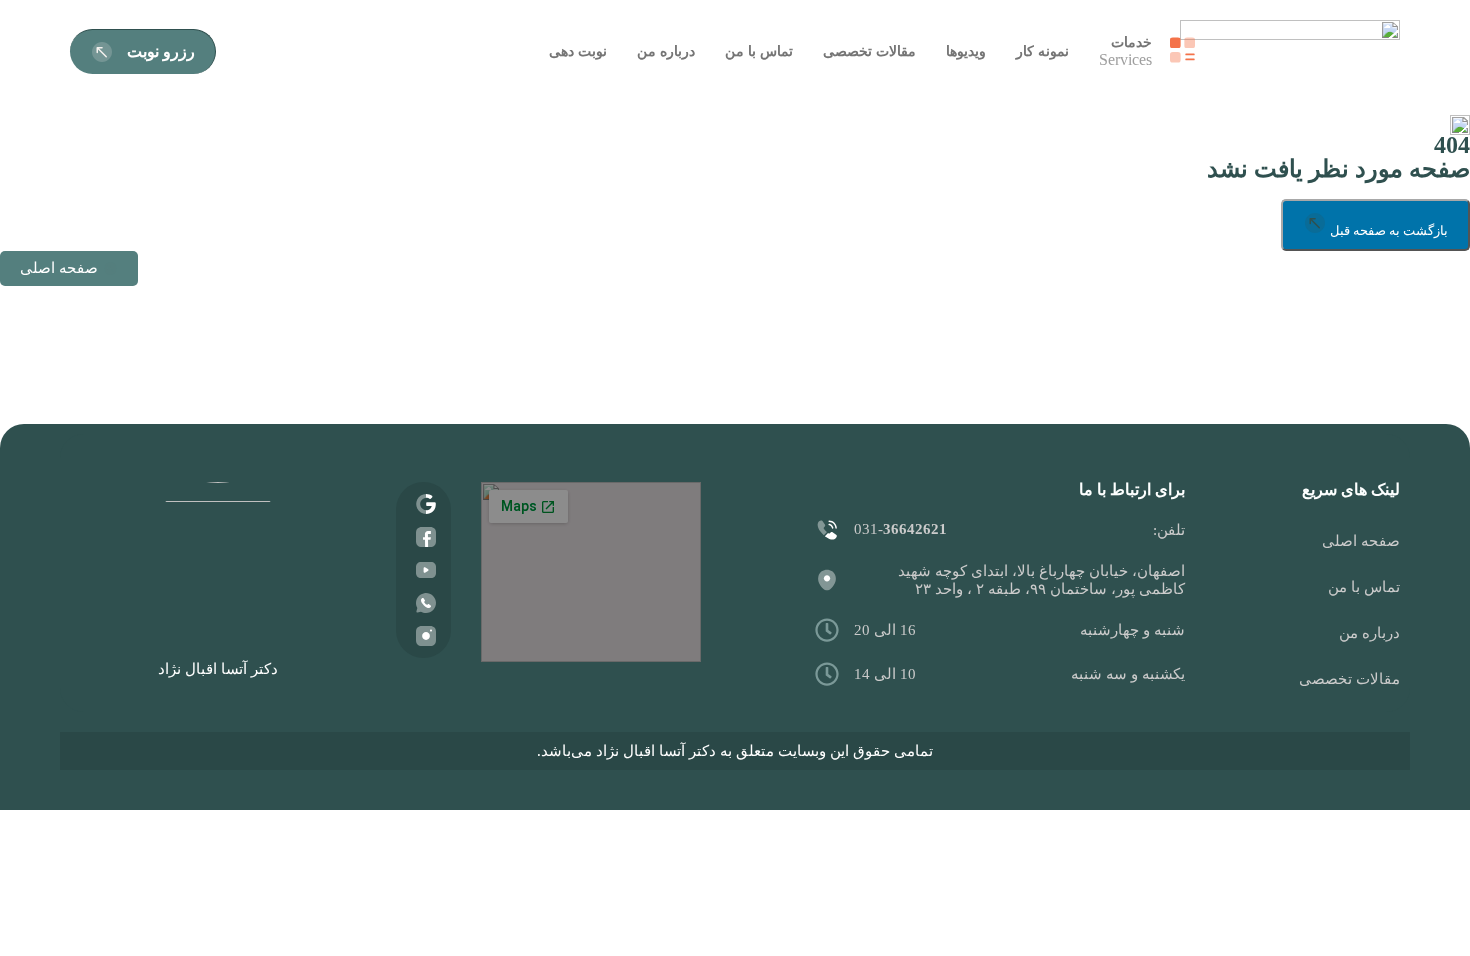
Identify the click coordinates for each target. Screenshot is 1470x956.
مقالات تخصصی (1349, 679)
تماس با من (1364, 587)
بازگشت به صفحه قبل (1387, 230)
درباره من (1369, 633)
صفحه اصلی (1361, 541)
